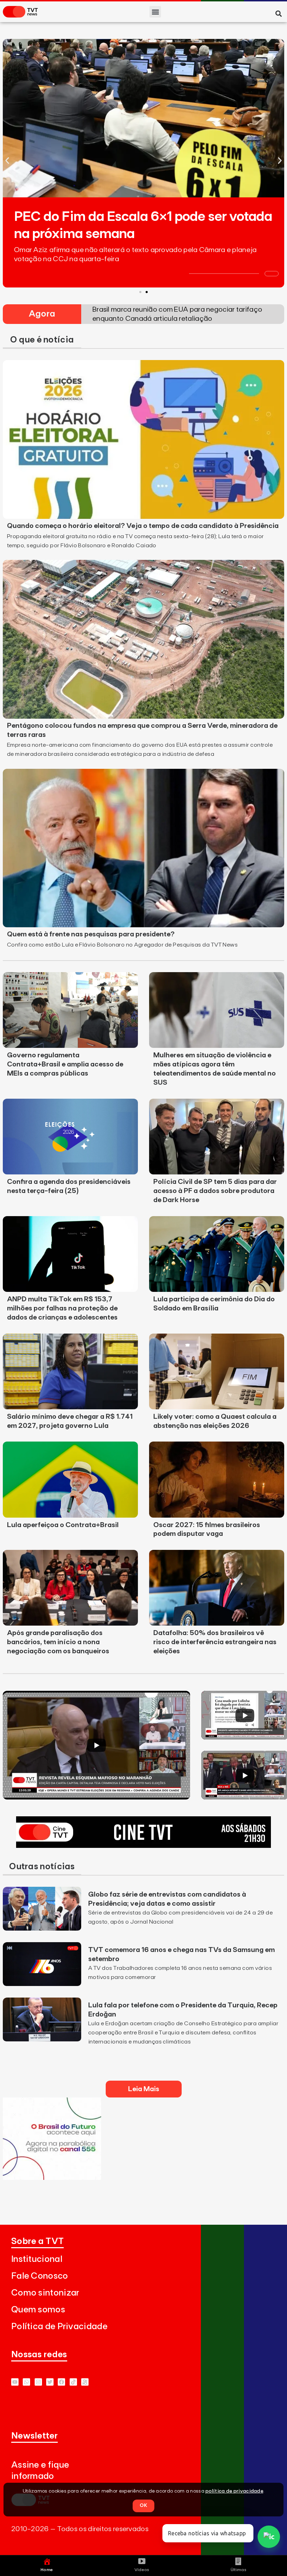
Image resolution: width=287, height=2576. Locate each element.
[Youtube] (15, 2382)
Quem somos (38, 2310)
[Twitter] (50, 2382)
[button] (155, 12)
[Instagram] (38, 2382)
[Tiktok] (73, 2382)
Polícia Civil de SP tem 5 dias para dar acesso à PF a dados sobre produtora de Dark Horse (215, 1191)
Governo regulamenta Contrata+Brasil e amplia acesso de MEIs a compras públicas (65, 1064)
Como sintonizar (45, 2293)
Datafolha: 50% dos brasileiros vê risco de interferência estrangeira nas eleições (215, 1642)
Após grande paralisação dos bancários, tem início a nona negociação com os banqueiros (58, 1642)
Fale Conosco (40, 2276)
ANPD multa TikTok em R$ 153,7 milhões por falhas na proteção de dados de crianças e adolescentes (62, 1308)
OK (143, 2506)
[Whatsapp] (26, 2382)
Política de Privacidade (59, 2327)
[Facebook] (61, 2382)
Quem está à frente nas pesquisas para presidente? (91, 934)
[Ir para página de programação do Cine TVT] (143, 1846)
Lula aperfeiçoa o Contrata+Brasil (63, 1525)
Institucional (37, 2259)
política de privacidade (234, 2491)
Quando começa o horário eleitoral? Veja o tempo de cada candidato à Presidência (143, 526)
